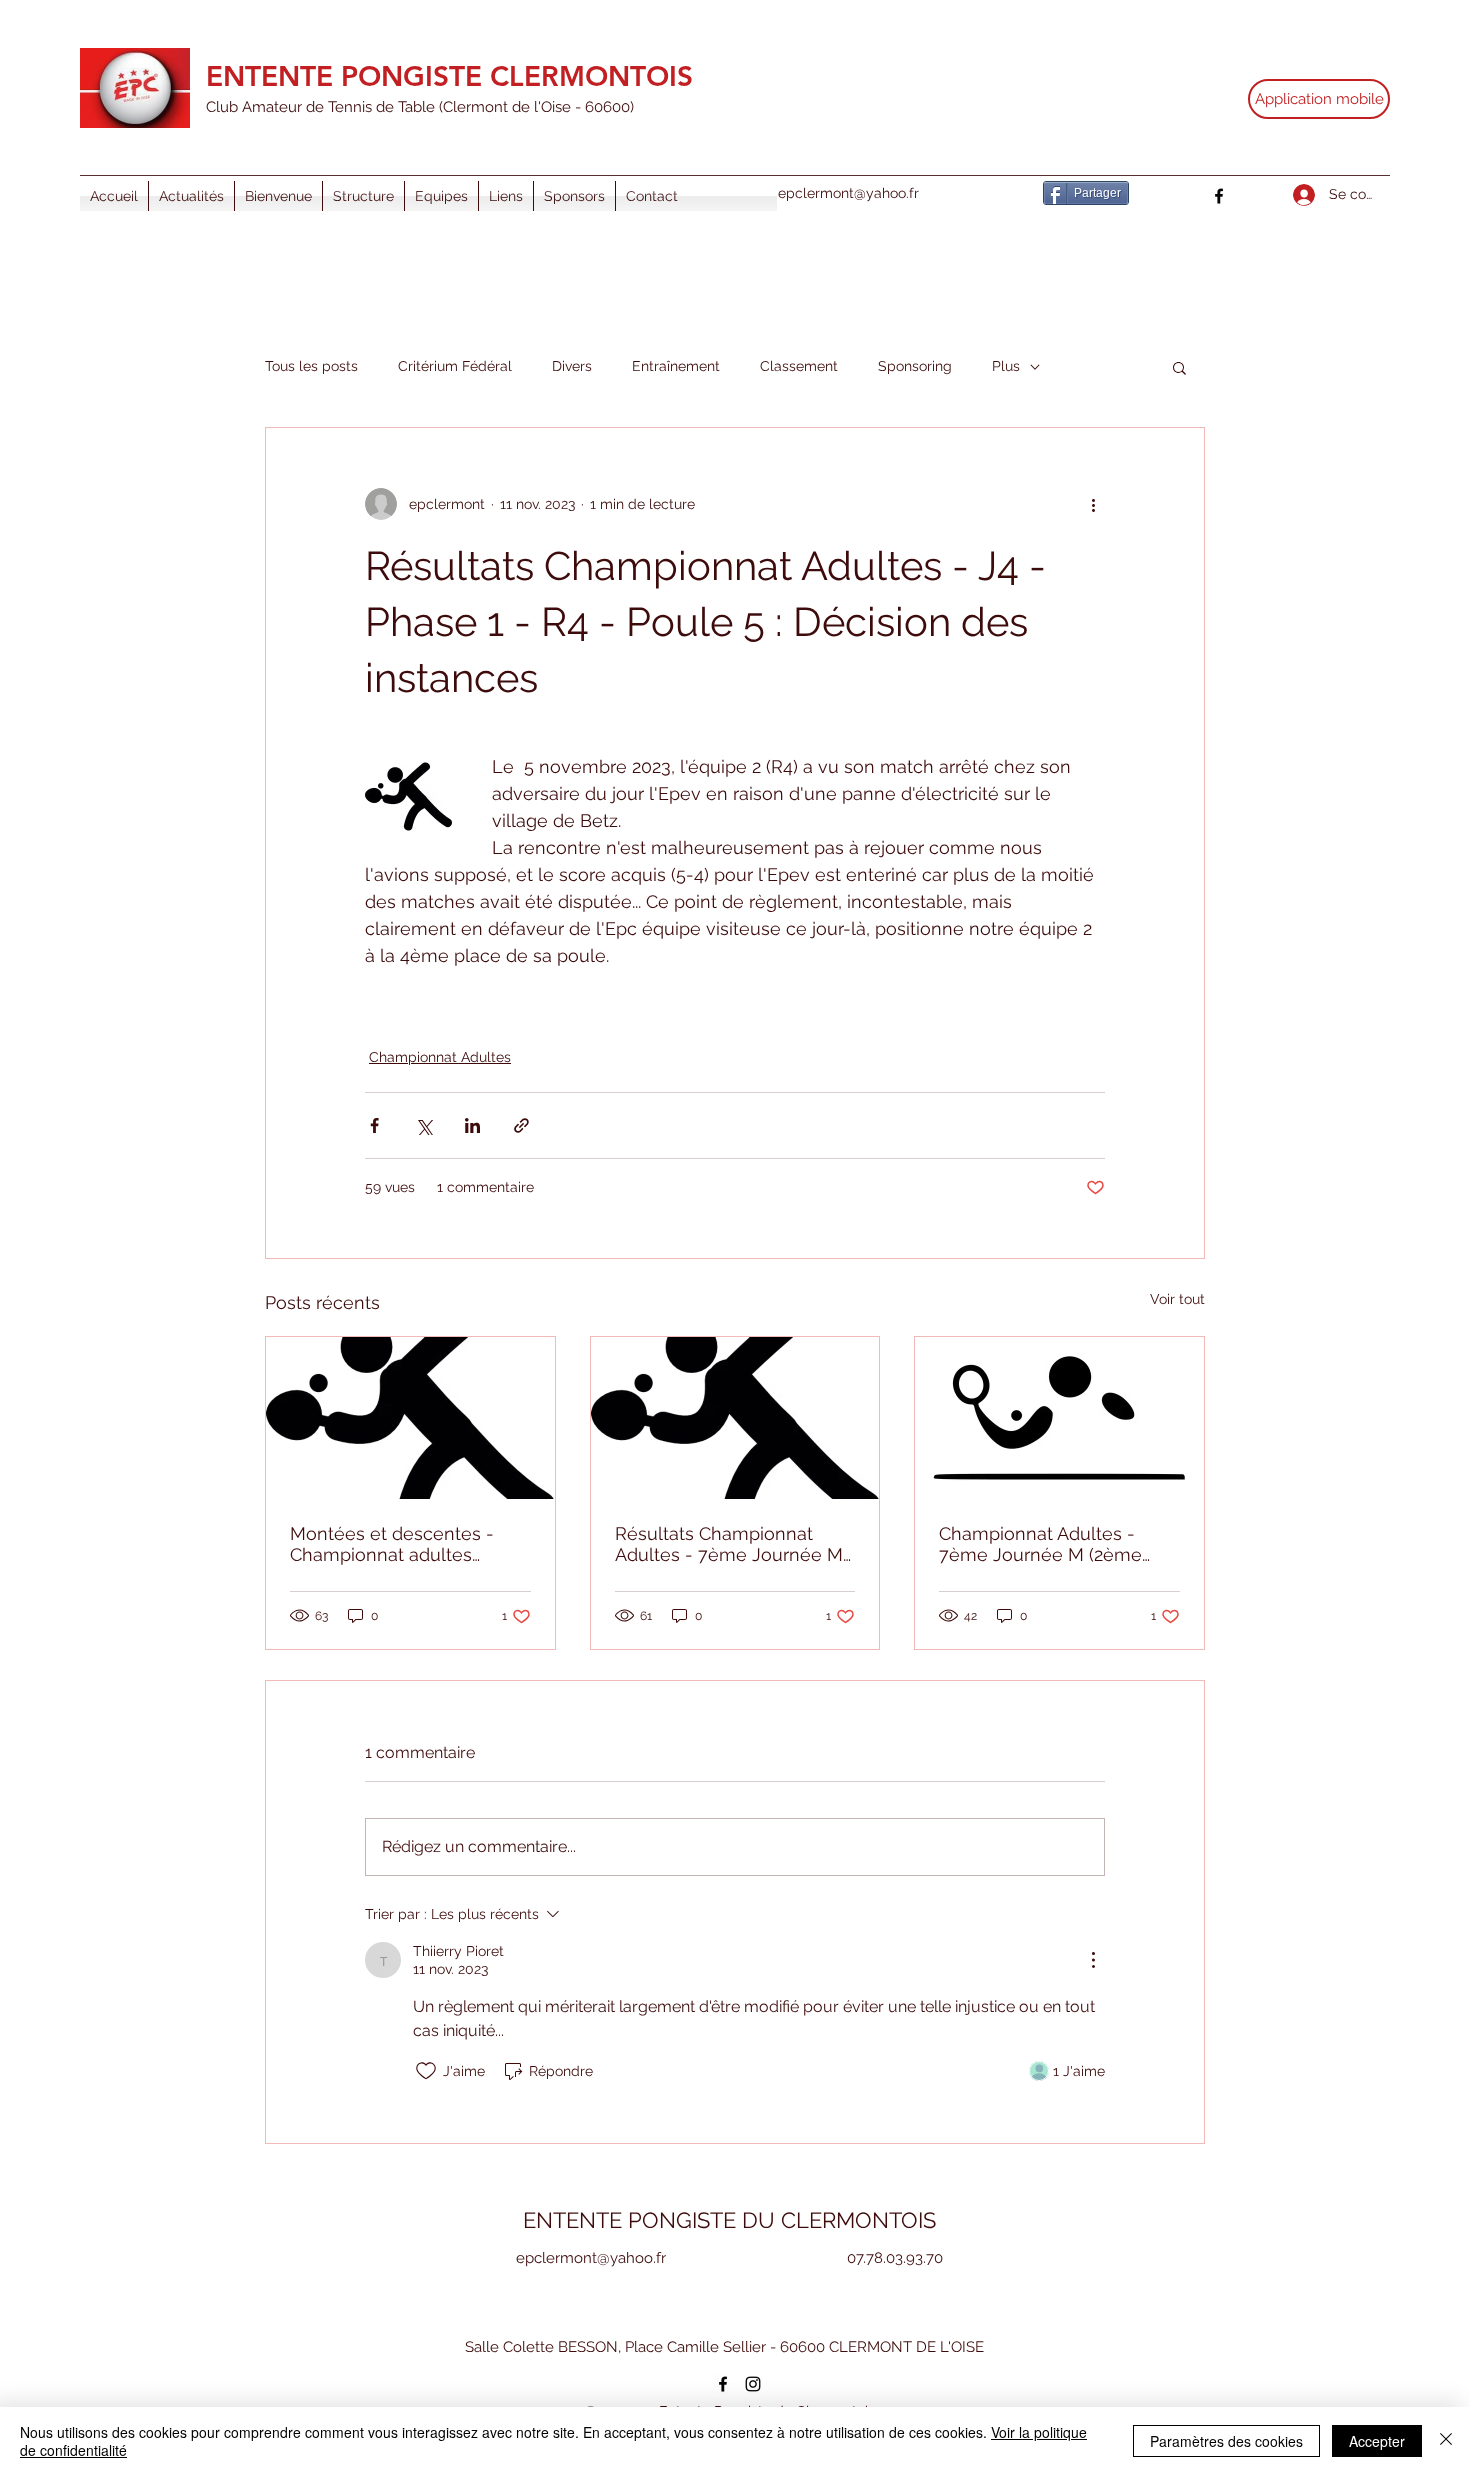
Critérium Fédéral (455, 366)
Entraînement (676, 366)
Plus (1006, 366)
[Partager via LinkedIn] (472, 1125)
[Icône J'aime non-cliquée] (426, 2071)
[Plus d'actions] (1093, 504)
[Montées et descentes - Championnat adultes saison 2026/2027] (410, 1418)
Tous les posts (311, 366)
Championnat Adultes (440, 1057)
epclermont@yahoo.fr (848, 193)
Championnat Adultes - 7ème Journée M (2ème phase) (1040, 1544)
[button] (1179, 367)
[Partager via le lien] (521, 1125)
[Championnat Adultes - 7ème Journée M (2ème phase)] (1059, 1418)
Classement (799, 366)
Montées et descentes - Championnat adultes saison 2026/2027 (392, 1544)
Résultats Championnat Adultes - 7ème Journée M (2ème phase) (729, 1544)
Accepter (1377, 2441)
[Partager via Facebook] (374, 1125)
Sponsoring (915, 366)
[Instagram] (753, 2384)
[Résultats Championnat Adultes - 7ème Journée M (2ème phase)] (735, 1418)
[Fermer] (1446, 2441)
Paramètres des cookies (1226, 2441)
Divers (572, 366)
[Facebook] (1219, 196)
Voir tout (1177, 1299)
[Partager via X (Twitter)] (423, 1125)
